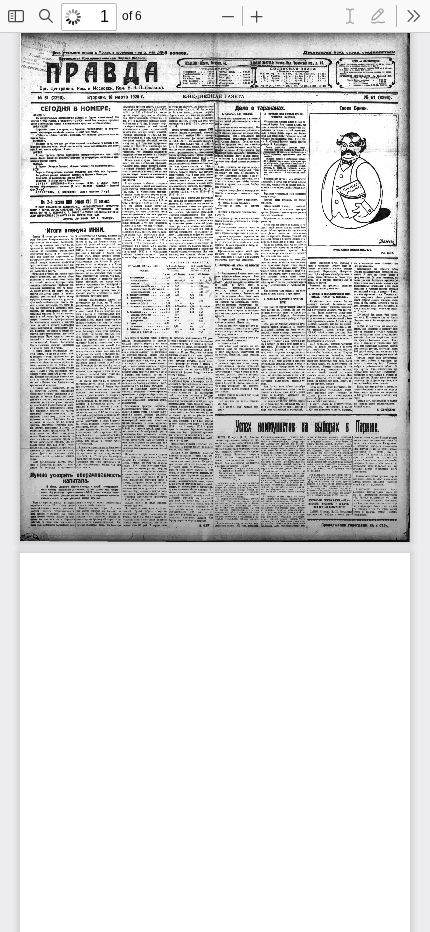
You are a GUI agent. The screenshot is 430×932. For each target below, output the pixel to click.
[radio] (350, 16)
